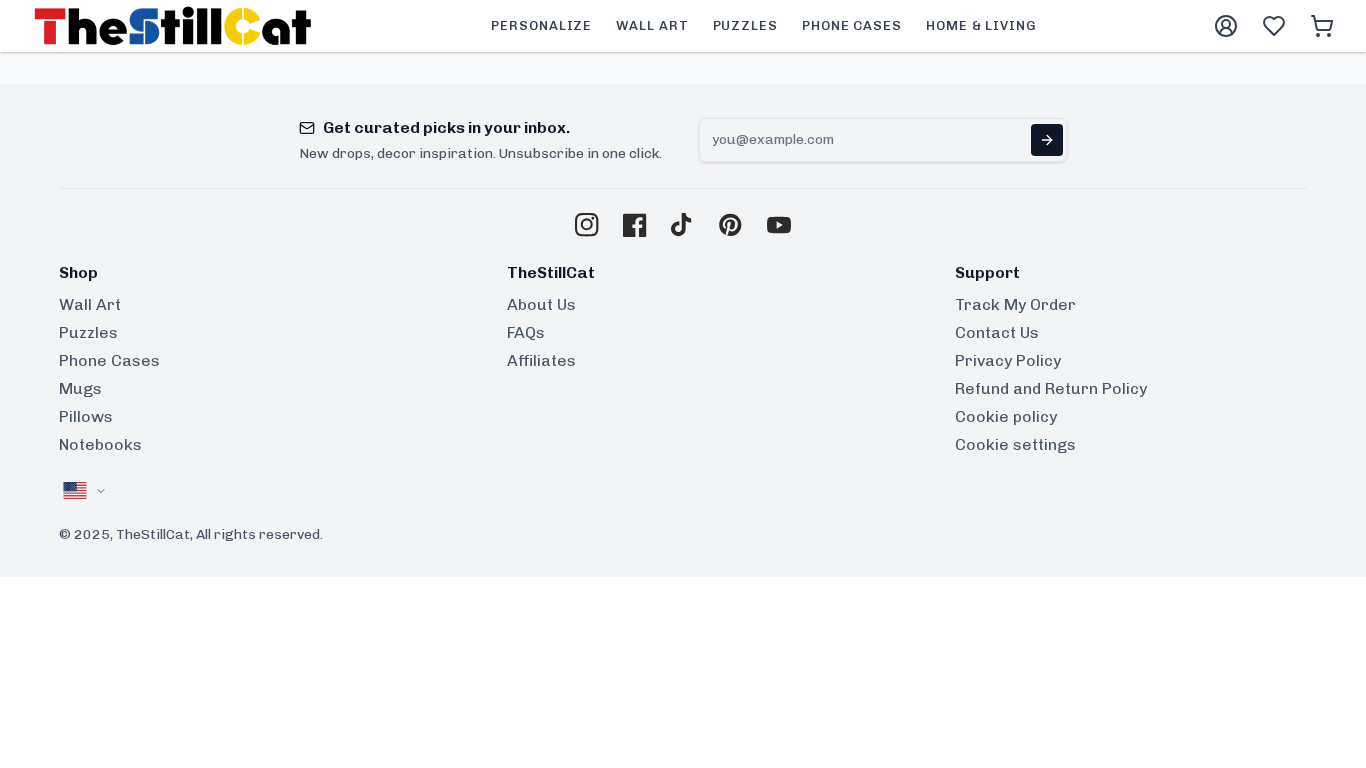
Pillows (86, 416)
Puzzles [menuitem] (745, 25)
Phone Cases (109, 360)
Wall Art (90, 304)
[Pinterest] (731, 225)
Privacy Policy (1008, 360)
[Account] (1226, 26)
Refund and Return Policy (1051, 388)
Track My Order (1015, 304)
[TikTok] (683, 225)
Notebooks (100, 444)
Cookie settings (1015, 444)
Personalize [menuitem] (541, 25)
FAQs (526, 332)
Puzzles (88, 332)
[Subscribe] (1047, 140)
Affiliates (541, 360)
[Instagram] (587, 225)
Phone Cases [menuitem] (852, 25)
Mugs (80, 388)
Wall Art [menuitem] (652, 25)
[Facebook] (635, 225)
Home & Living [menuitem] (981, 25)
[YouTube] (779, 225)
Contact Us (997, 332)
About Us (541, 304)
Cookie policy (1006, 416)
